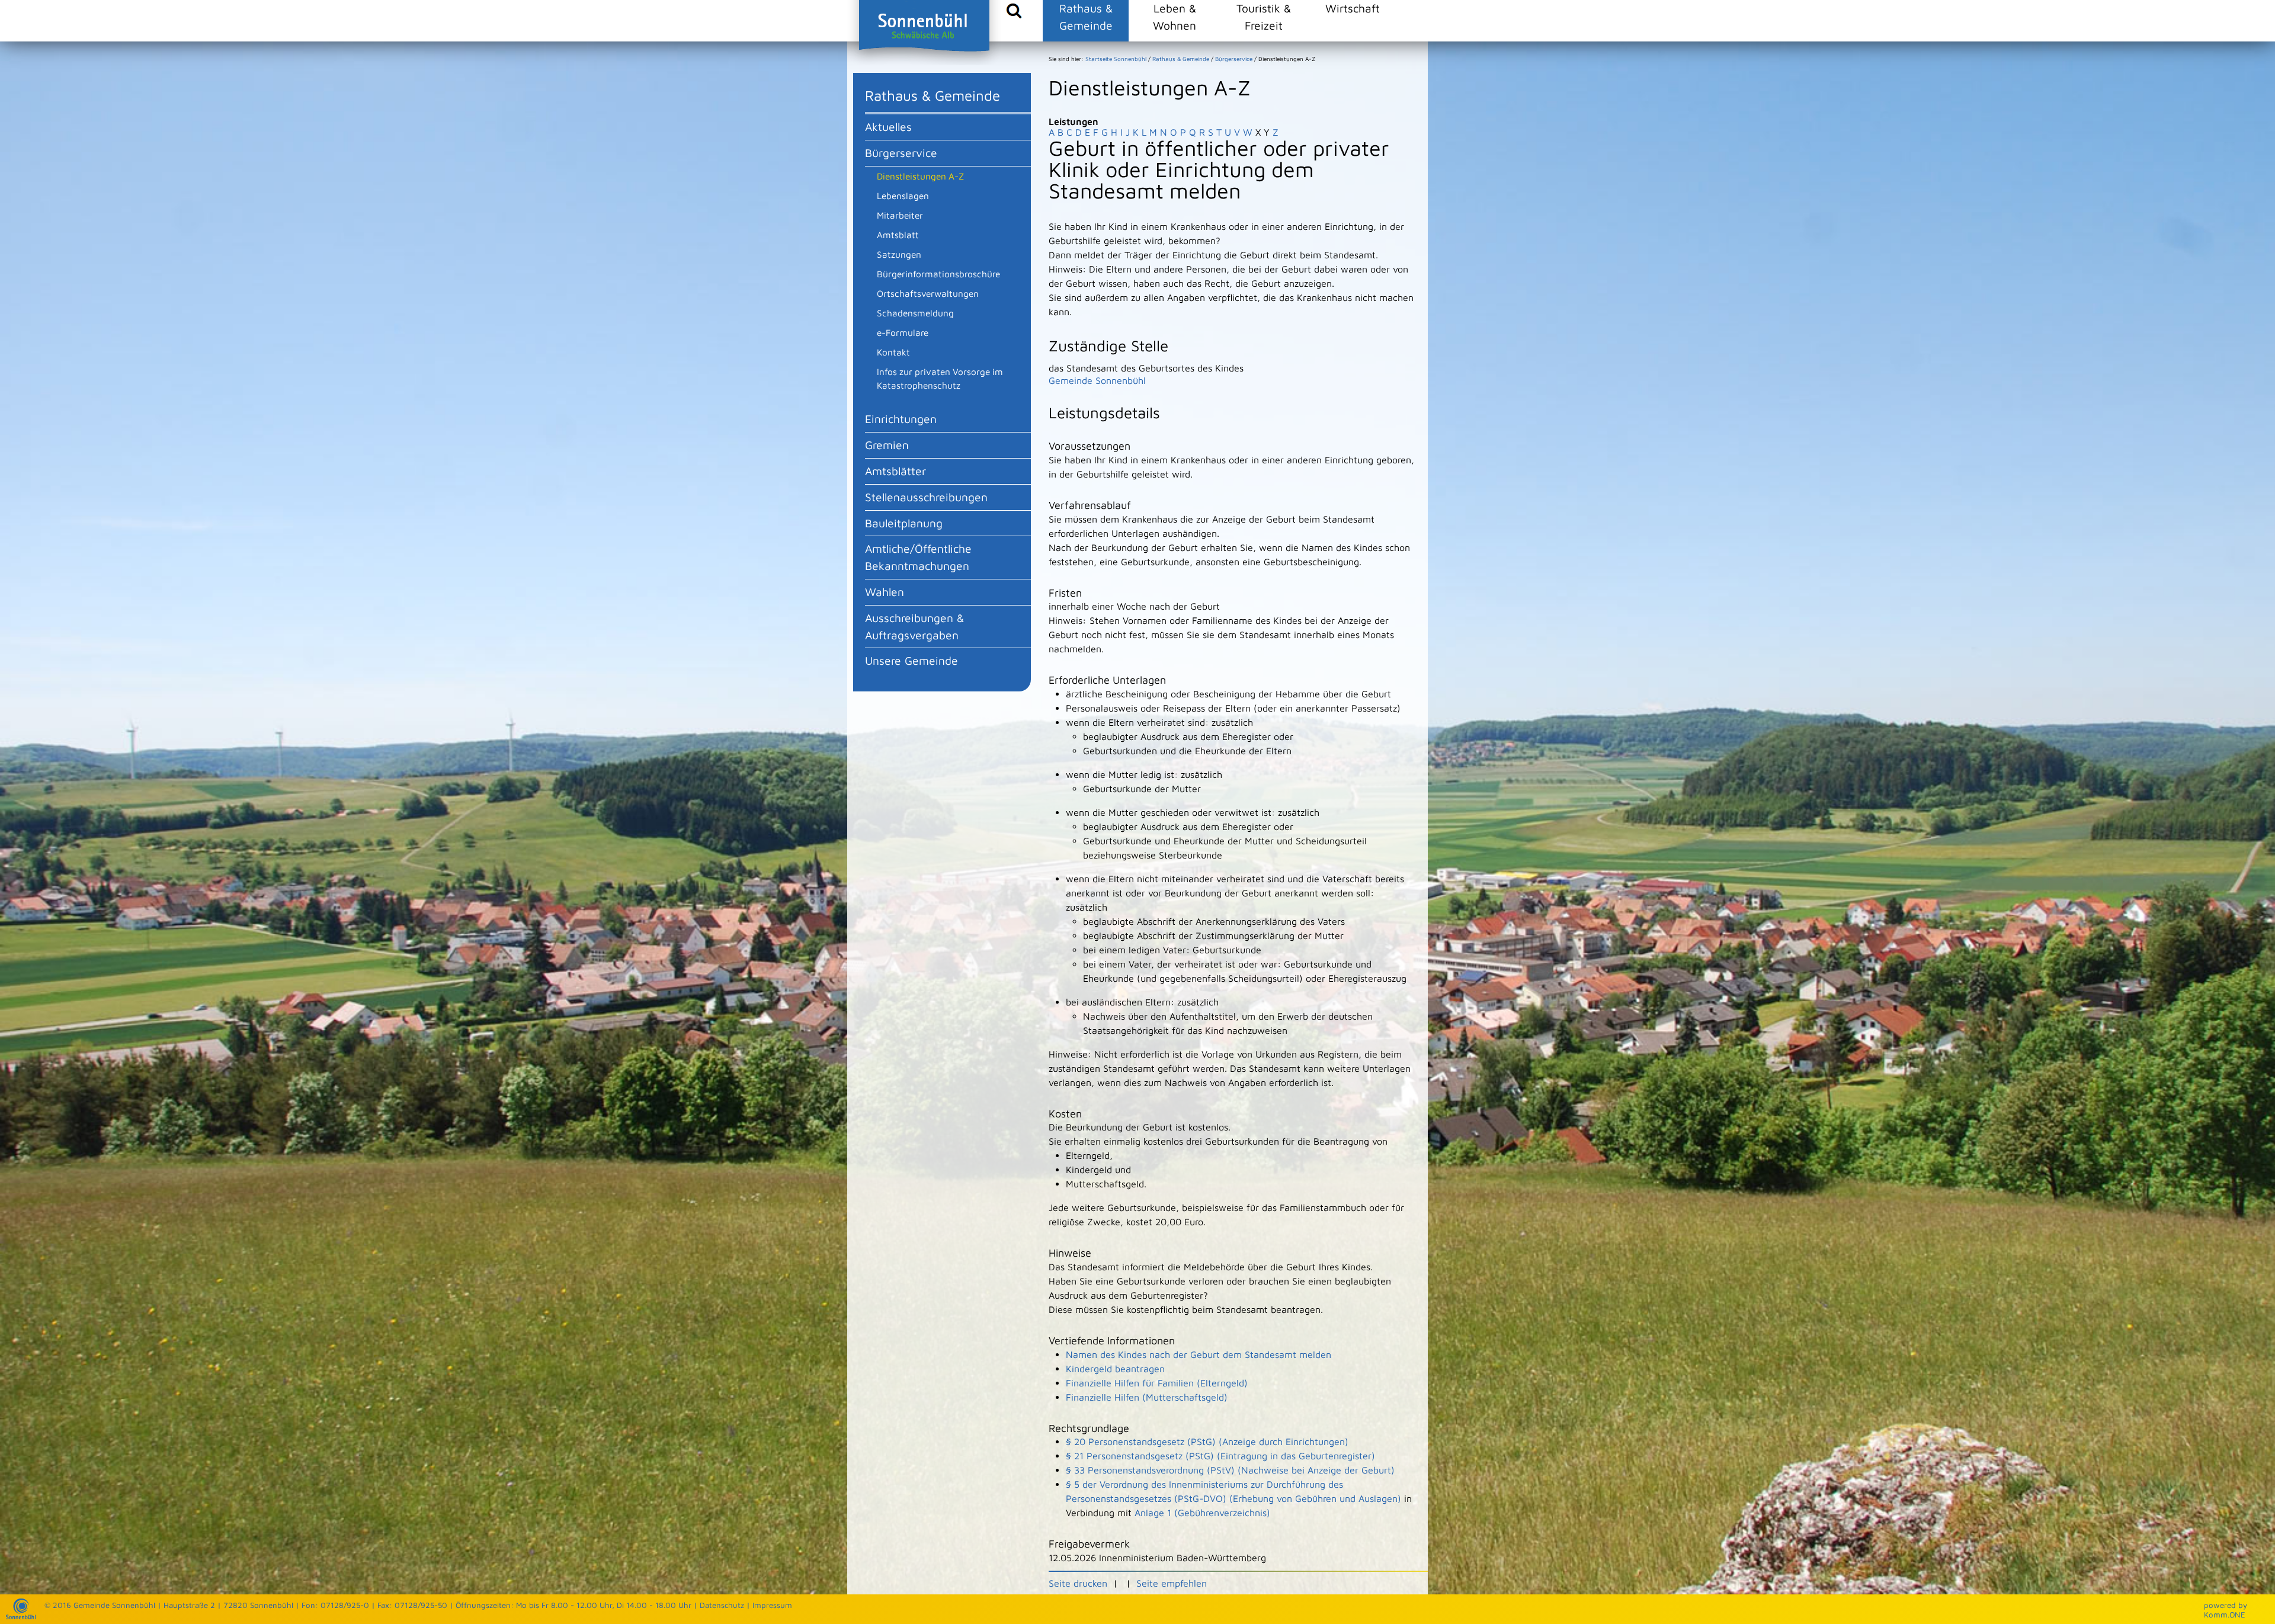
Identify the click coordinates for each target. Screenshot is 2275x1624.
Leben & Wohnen (1175, 17)
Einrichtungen (901, 419)
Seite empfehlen (1172, 1583)
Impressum (772, 1605)
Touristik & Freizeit (1264, 17)
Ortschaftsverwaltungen (928, 293)
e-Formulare (903, 332)
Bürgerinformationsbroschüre (938, 274)
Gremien (887, 445)
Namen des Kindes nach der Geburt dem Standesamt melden (1199, 1354)
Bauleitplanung (904, 523)
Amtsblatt (898, 235)
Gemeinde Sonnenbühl (1097, 380)
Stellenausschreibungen (926, 497)
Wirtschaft (1353, 8)
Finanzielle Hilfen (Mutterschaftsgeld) (1147, 1397)
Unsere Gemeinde (911, 660)
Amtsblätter (895, 471)
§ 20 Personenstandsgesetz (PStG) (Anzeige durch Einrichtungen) (1207, 1442)
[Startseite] (21, 1616)
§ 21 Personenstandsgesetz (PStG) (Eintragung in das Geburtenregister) (1220, 1456)
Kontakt (893, 352)
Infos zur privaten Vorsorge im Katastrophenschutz (940, 378)
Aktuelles (888, 126)
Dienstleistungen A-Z (920, 176)
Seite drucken (1078, 1583)
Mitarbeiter (900, 215)
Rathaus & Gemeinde (1086, 17)
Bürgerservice (901, 153)
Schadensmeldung (915, 313)
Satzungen (899, 254)
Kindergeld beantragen (1115, 1369)
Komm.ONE (2225, 1615)
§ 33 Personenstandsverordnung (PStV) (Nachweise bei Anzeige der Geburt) (1230, 1470)
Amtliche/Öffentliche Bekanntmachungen (918, 557)
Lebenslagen (903, 196)
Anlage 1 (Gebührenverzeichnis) (1202, 1513)
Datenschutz (722, 1605)
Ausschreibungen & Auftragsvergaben (914, 626)
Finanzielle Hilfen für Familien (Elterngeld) (1157, 1383)
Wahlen (885, 592)
